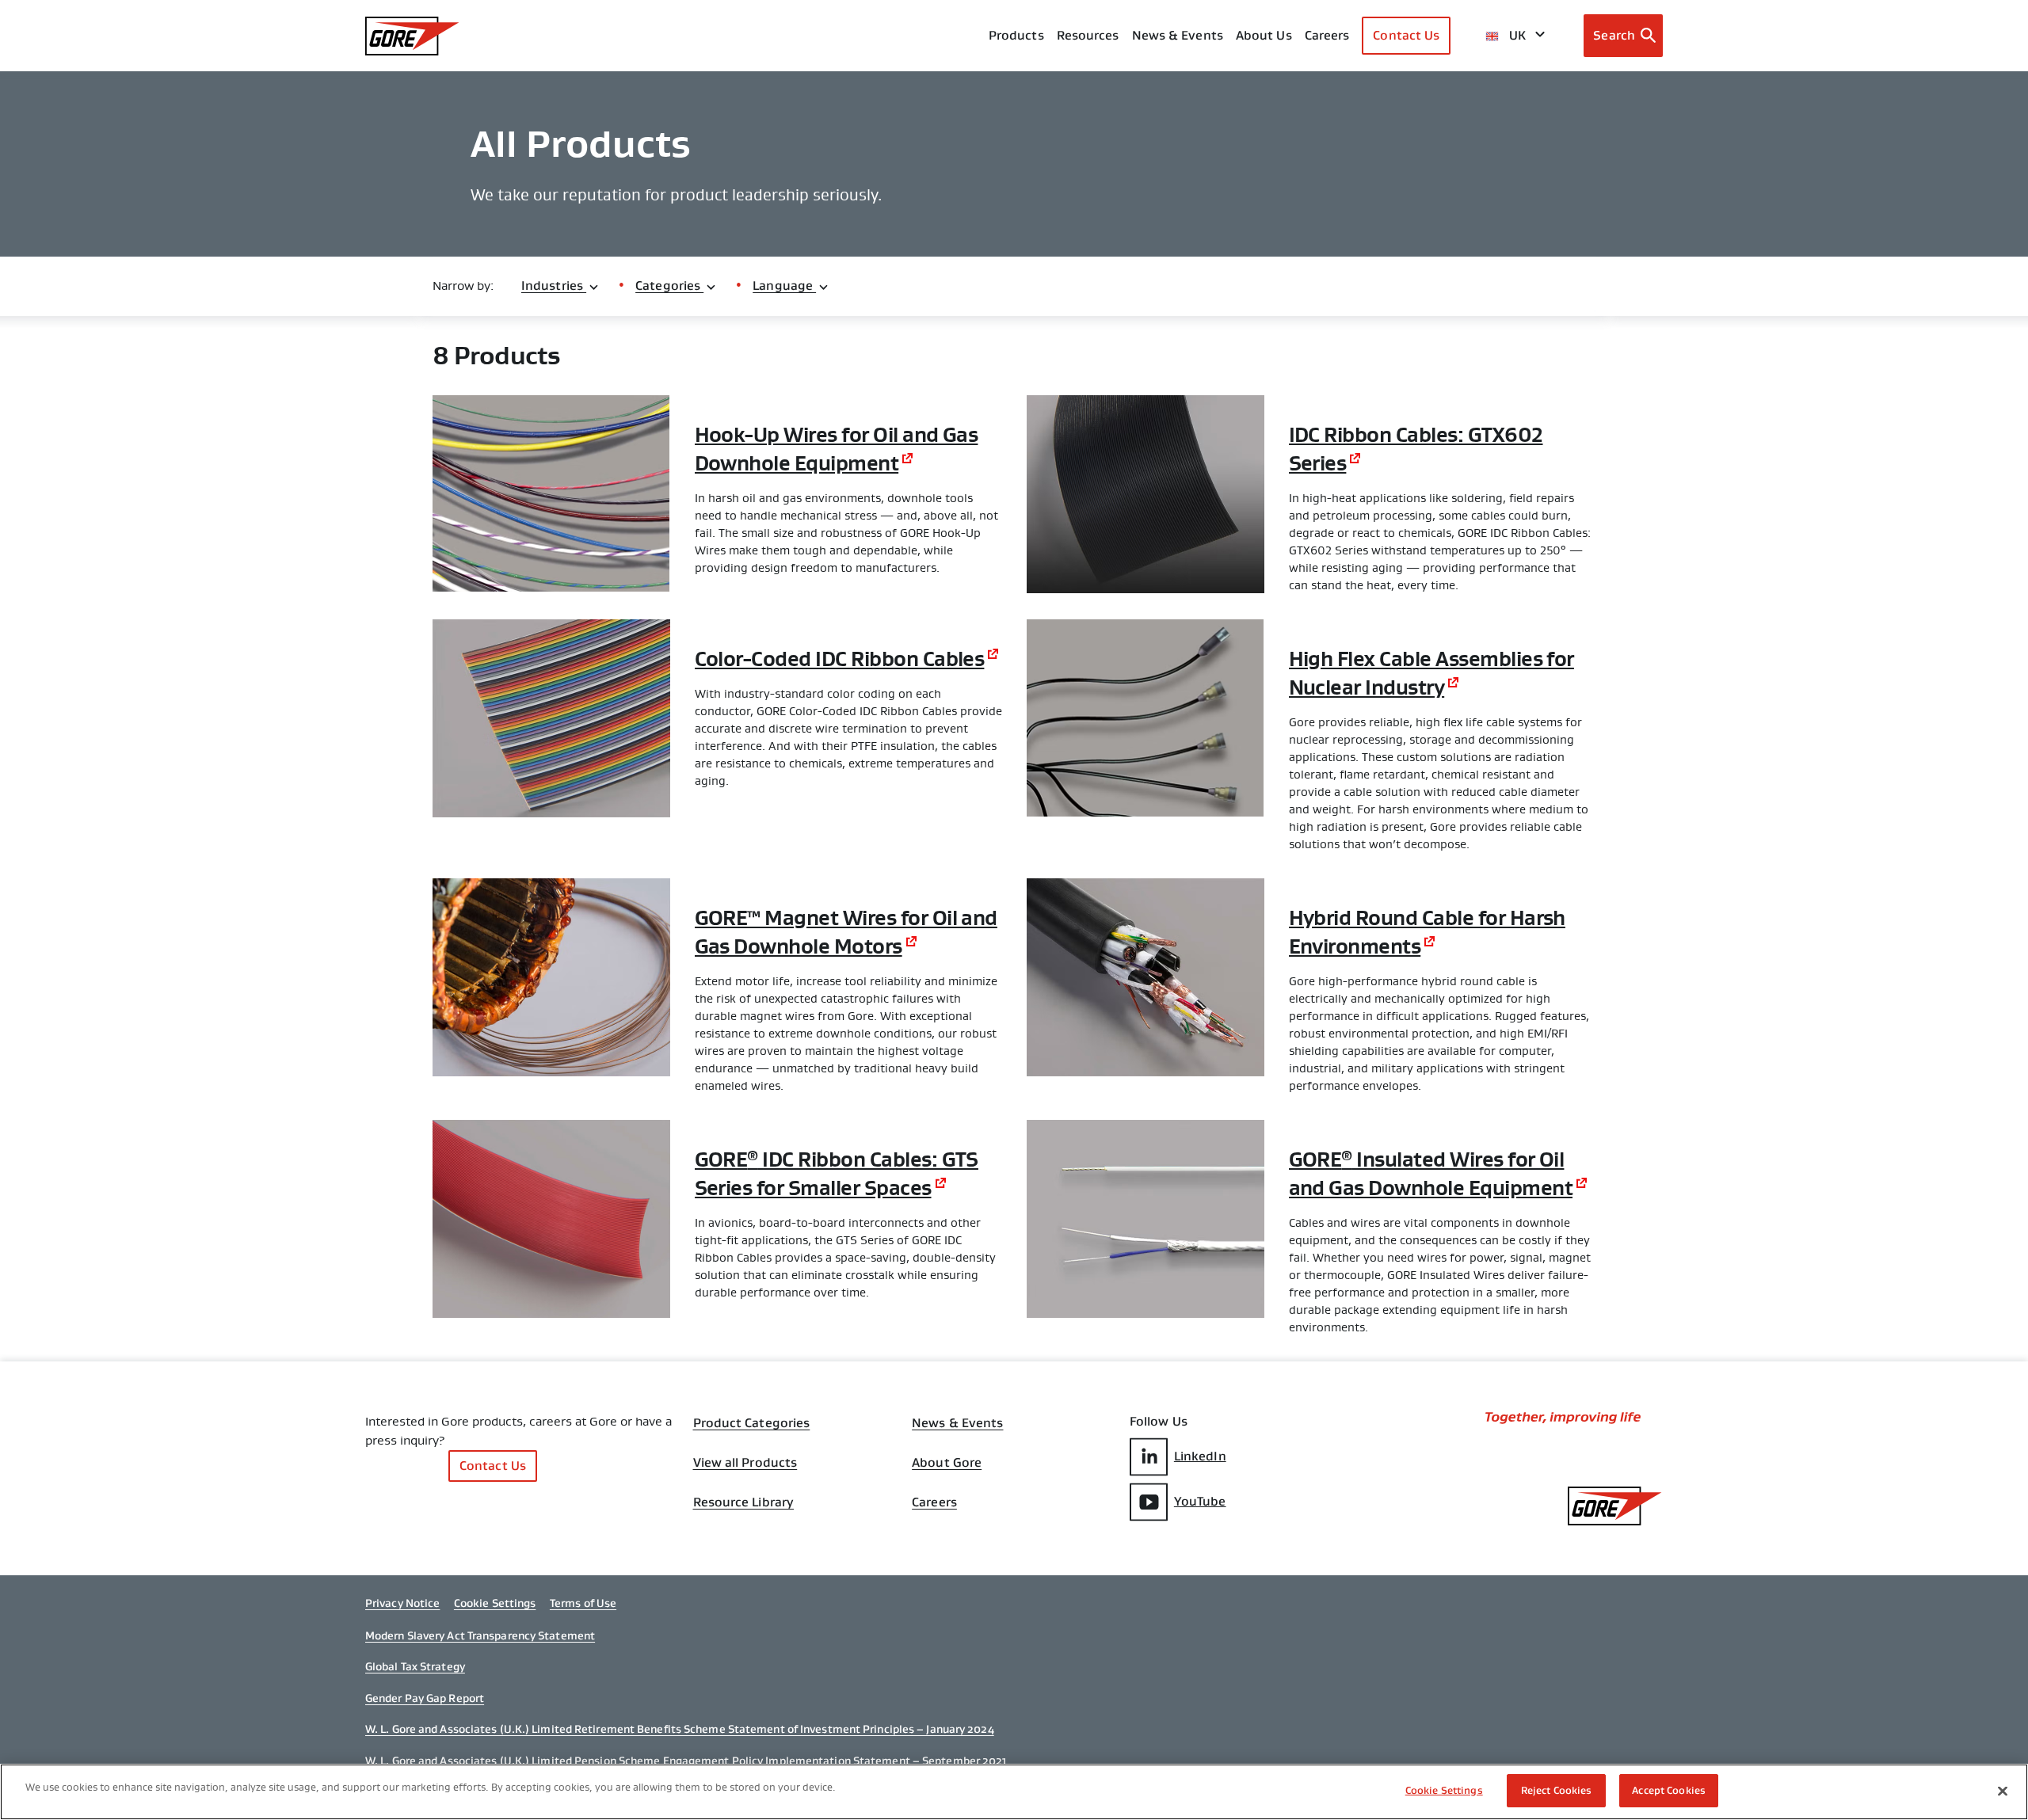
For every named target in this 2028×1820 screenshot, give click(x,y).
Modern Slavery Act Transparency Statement (480, 1635)
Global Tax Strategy (415, 1666)
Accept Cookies (1669, 1790)
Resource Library (744, 1502)
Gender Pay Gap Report (425, 1698)
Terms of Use (583, 1603)
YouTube (1200, 1501)
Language (784, 286)
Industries (554, 286)
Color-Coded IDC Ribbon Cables (840, 659)
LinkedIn (1200, 1456)
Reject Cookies (1557, 1790)
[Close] (2003, 1791)
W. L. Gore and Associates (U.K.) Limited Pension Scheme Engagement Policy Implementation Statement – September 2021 (686, 1761)
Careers (934, 1502)
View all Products (745, 1463)
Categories (669, 286)
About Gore (947, 1463)
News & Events (1178, 35)
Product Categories (752, 1423)
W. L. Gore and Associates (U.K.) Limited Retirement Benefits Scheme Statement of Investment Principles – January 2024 (680, 1729)
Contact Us (1406, 35)
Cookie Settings (495, 1603)
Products (1016, 35)
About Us (1264, 35)
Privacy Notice (402, 1603)
